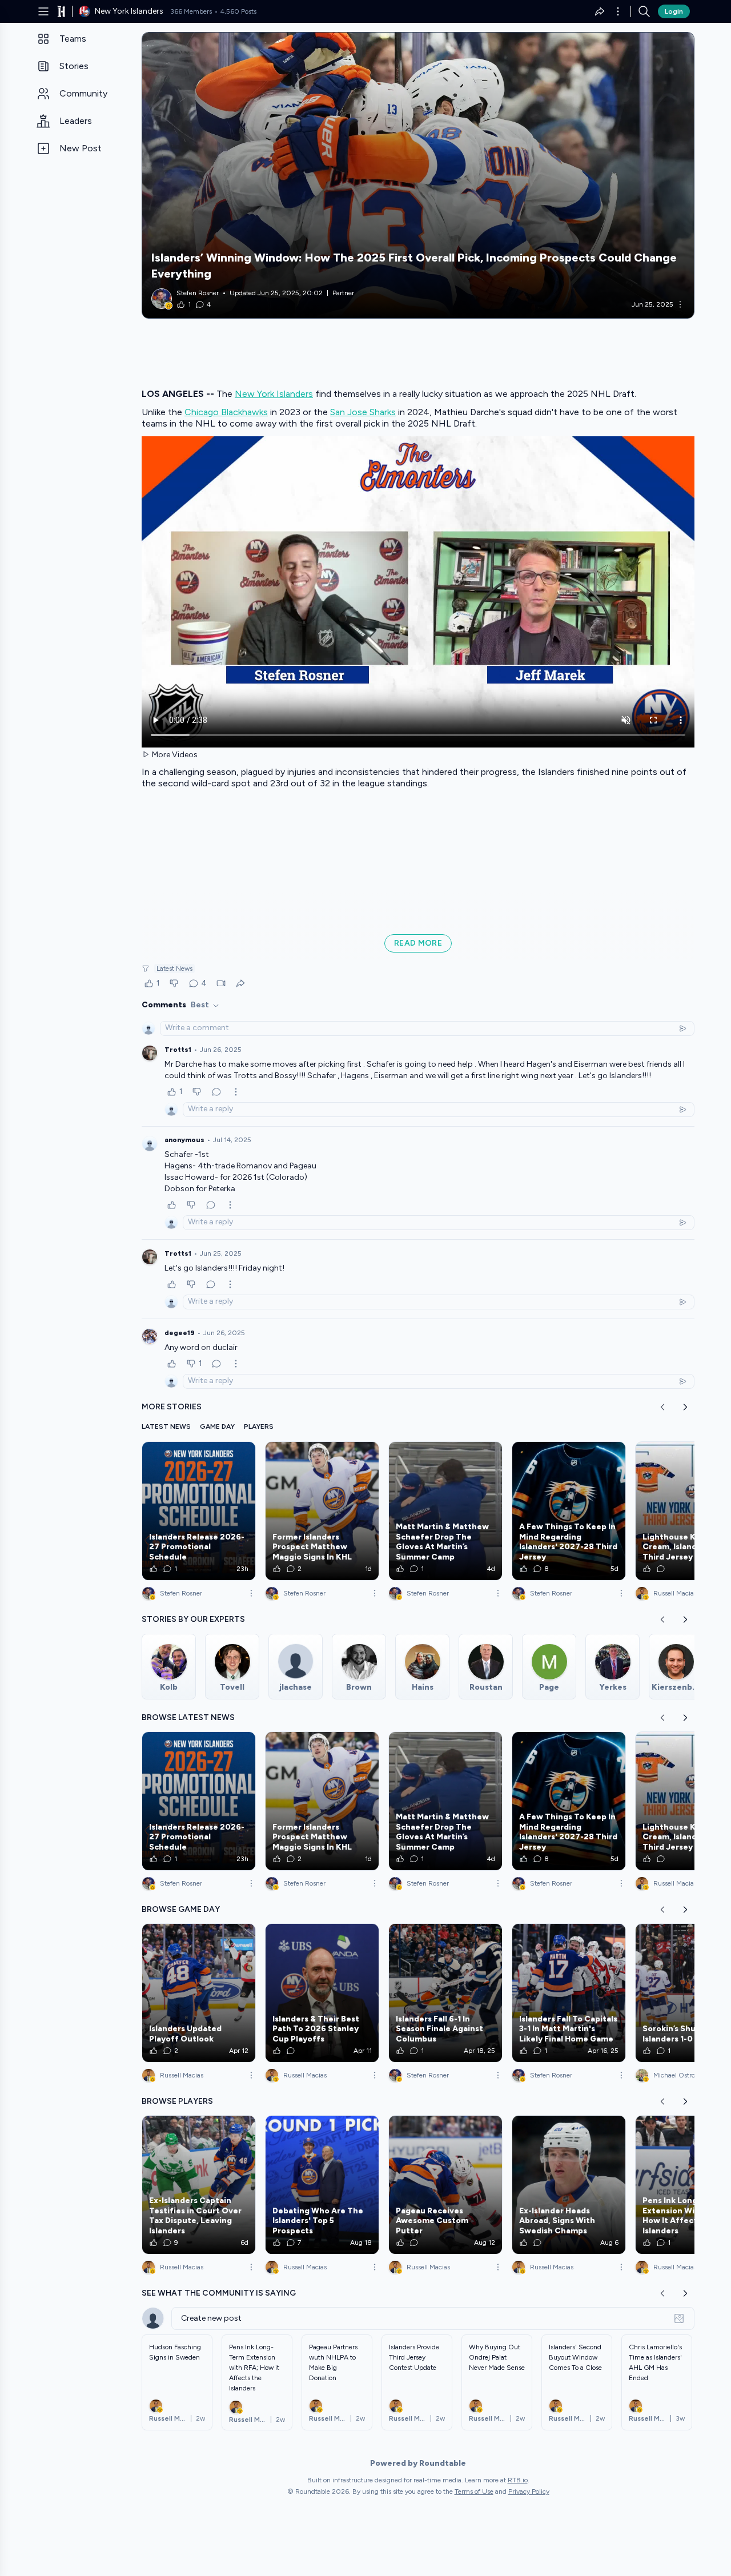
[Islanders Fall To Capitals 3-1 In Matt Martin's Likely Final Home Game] (569, 1993)
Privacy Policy (529, 2491)
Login (674, 11)
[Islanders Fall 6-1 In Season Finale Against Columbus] (445, 1993)
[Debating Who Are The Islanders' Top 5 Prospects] (322, 2185)
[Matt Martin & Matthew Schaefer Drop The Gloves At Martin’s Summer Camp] (445, 1511)
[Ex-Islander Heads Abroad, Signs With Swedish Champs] (569, 2185)
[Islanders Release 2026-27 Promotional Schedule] (199, 1511)
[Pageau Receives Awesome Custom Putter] (445, 2185)
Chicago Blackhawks (226, 412)
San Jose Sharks (363, 412)
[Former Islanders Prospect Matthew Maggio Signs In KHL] (322, 1511)
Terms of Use (474, 2491)
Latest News (174, 968)
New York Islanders (274, 394)
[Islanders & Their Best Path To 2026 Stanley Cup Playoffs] (322, 1993)
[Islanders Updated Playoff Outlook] (199, 1993)
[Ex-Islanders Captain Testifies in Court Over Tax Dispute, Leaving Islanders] (199, 2185)
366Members (191, 11)
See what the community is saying (219, 2293)
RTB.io (518, 2480)
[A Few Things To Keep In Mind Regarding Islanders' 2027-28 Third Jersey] (569, 1511)
